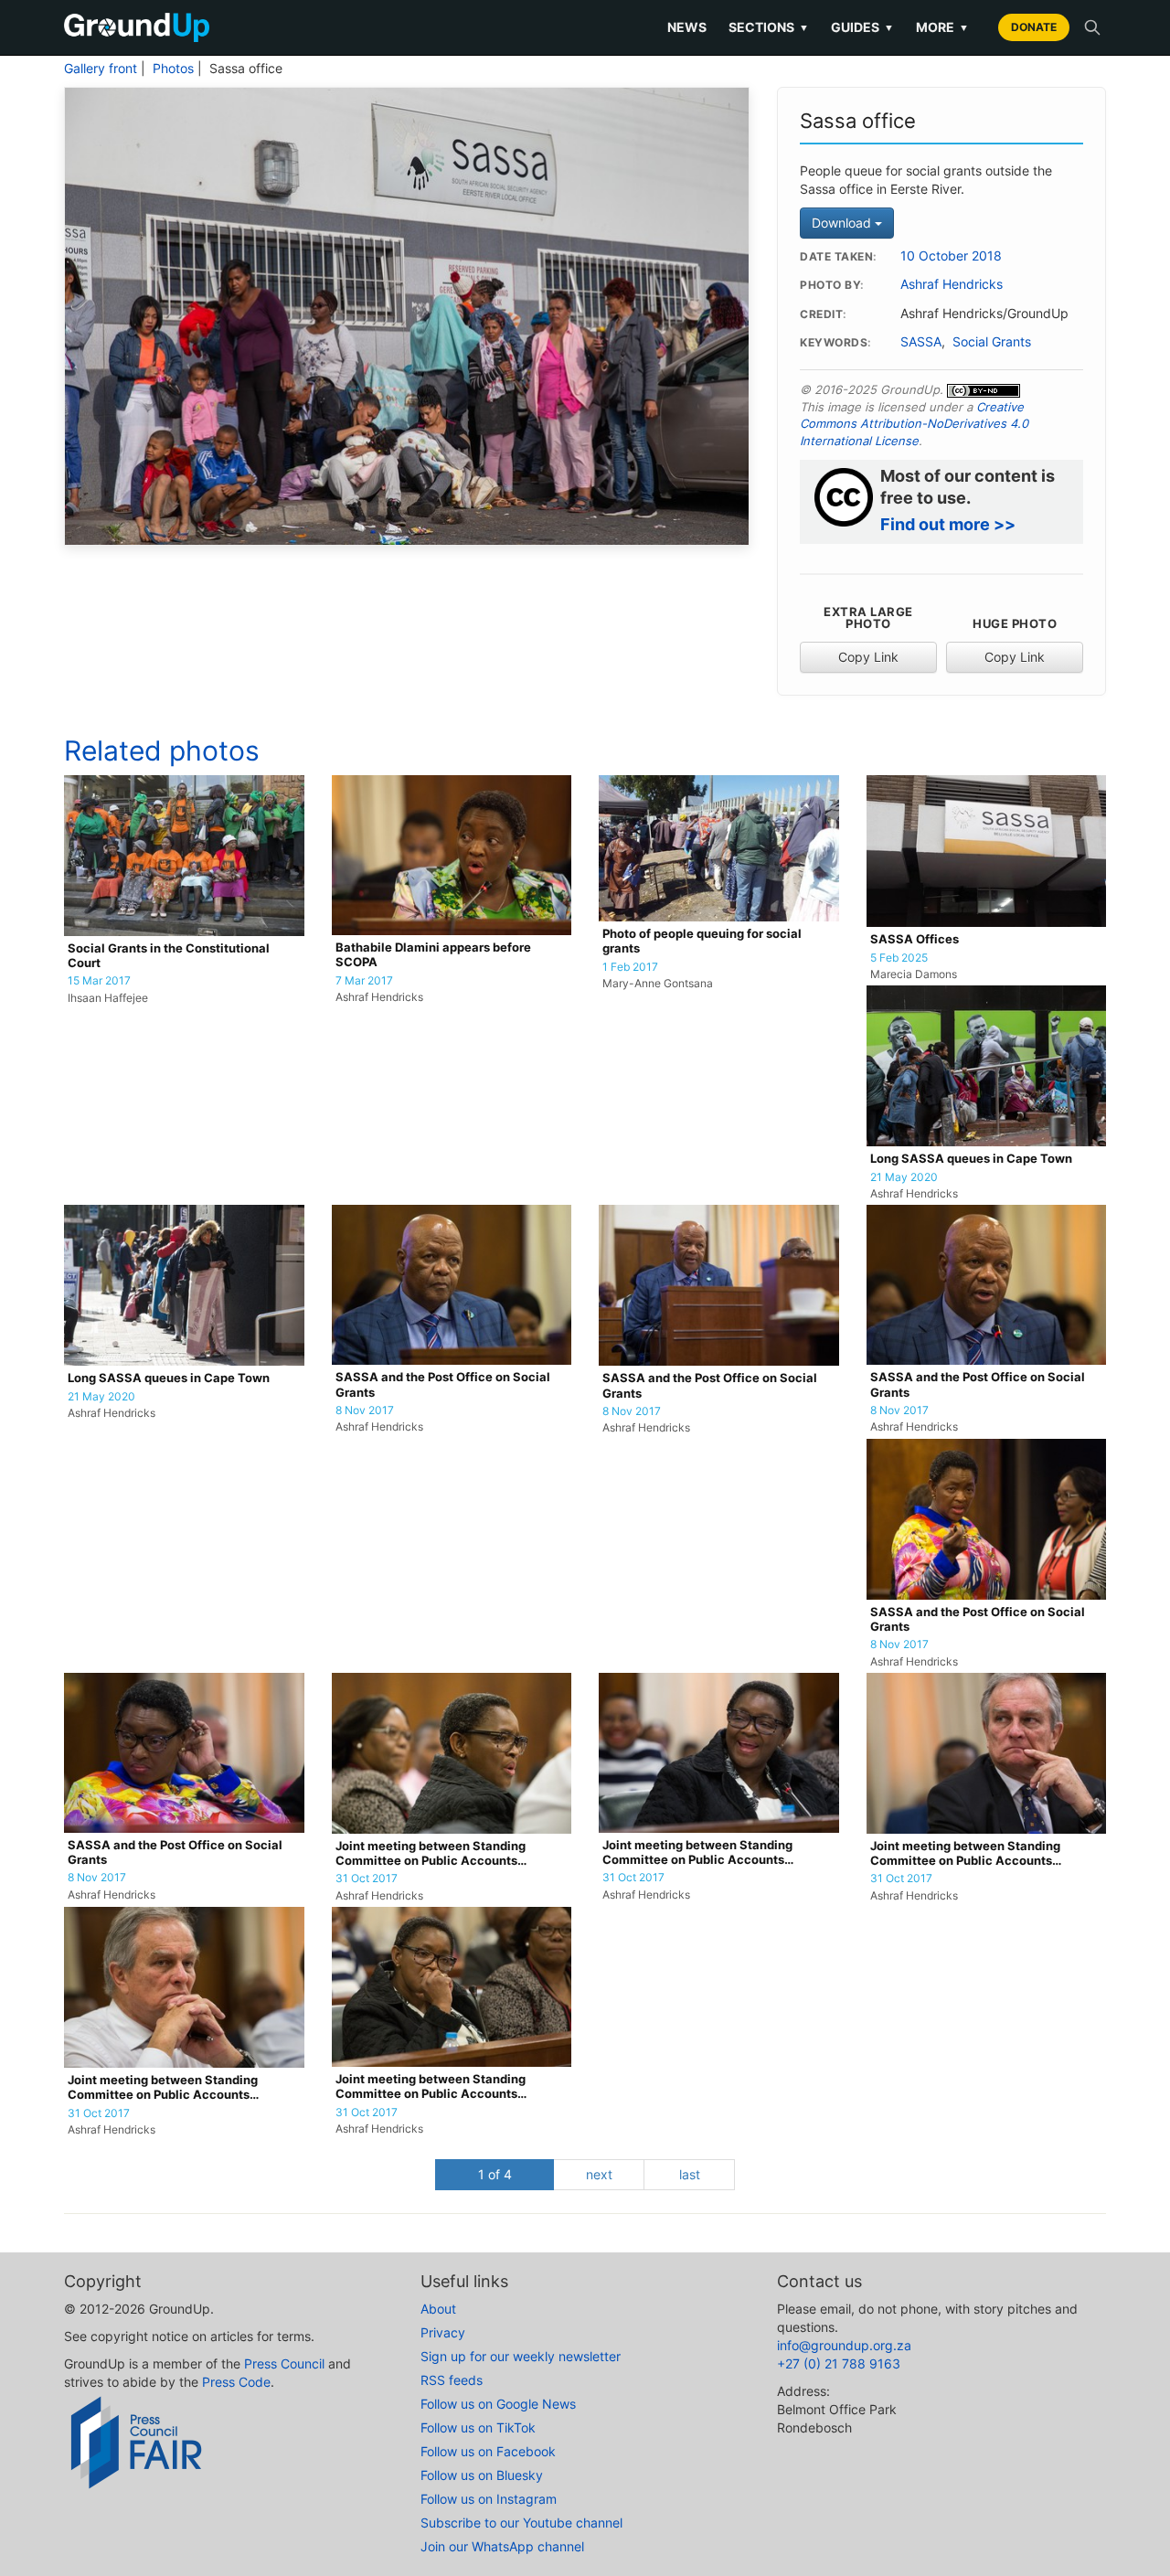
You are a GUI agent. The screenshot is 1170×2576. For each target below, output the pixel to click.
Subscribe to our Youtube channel (521, 2523)
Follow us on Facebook (488, 2451)
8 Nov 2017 (365, 1410)
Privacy (443, 2332)
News (687, 27)
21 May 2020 (904, 1177)
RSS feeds (452, 2380)
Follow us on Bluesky (482, 2475)
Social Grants (992, 342)
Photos (173, 69)
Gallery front (101, 69)
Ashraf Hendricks (952, 284)
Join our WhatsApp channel (502, 2546)
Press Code (236, 2382)
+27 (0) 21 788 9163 (839, 2363)
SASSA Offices (915, 939)
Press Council (284, 2363)
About (438, 2309)
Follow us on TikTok (478, 2427)
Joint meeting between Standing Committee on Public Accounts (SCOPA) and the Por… (431, 1854)
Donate (1034, 27)
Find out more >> (948, 524)
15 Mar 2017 (99, 981)
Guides (862, 27)
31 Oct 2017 (367, 1879)
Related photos (162, 750)
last (690, 2174)
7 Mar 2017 (364, 981)
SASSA (921, 342)
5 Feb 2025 (899, 958)
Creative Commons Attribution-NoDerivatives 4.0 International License (914, 424)
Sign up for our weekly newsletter (521, 2356)
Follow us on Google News (498, 2404)
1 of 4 (495, 2174)
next (599, 2174)
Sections (769, 27)
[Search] (1092, 27)
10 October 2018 (951, 256)
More (942, 27)
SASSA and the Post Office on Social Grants (443, 1384)
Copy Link (868, 657)
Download (843, 223)
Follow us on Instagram (489, 2499)
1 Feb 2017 (630, 967)
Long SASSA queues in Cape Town (971, 1159)
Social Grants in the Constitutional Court (169, 956)
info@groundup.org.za (844, 2345)
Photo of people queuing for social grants (702, 941)
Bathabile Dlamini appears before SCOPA (433, 955)
